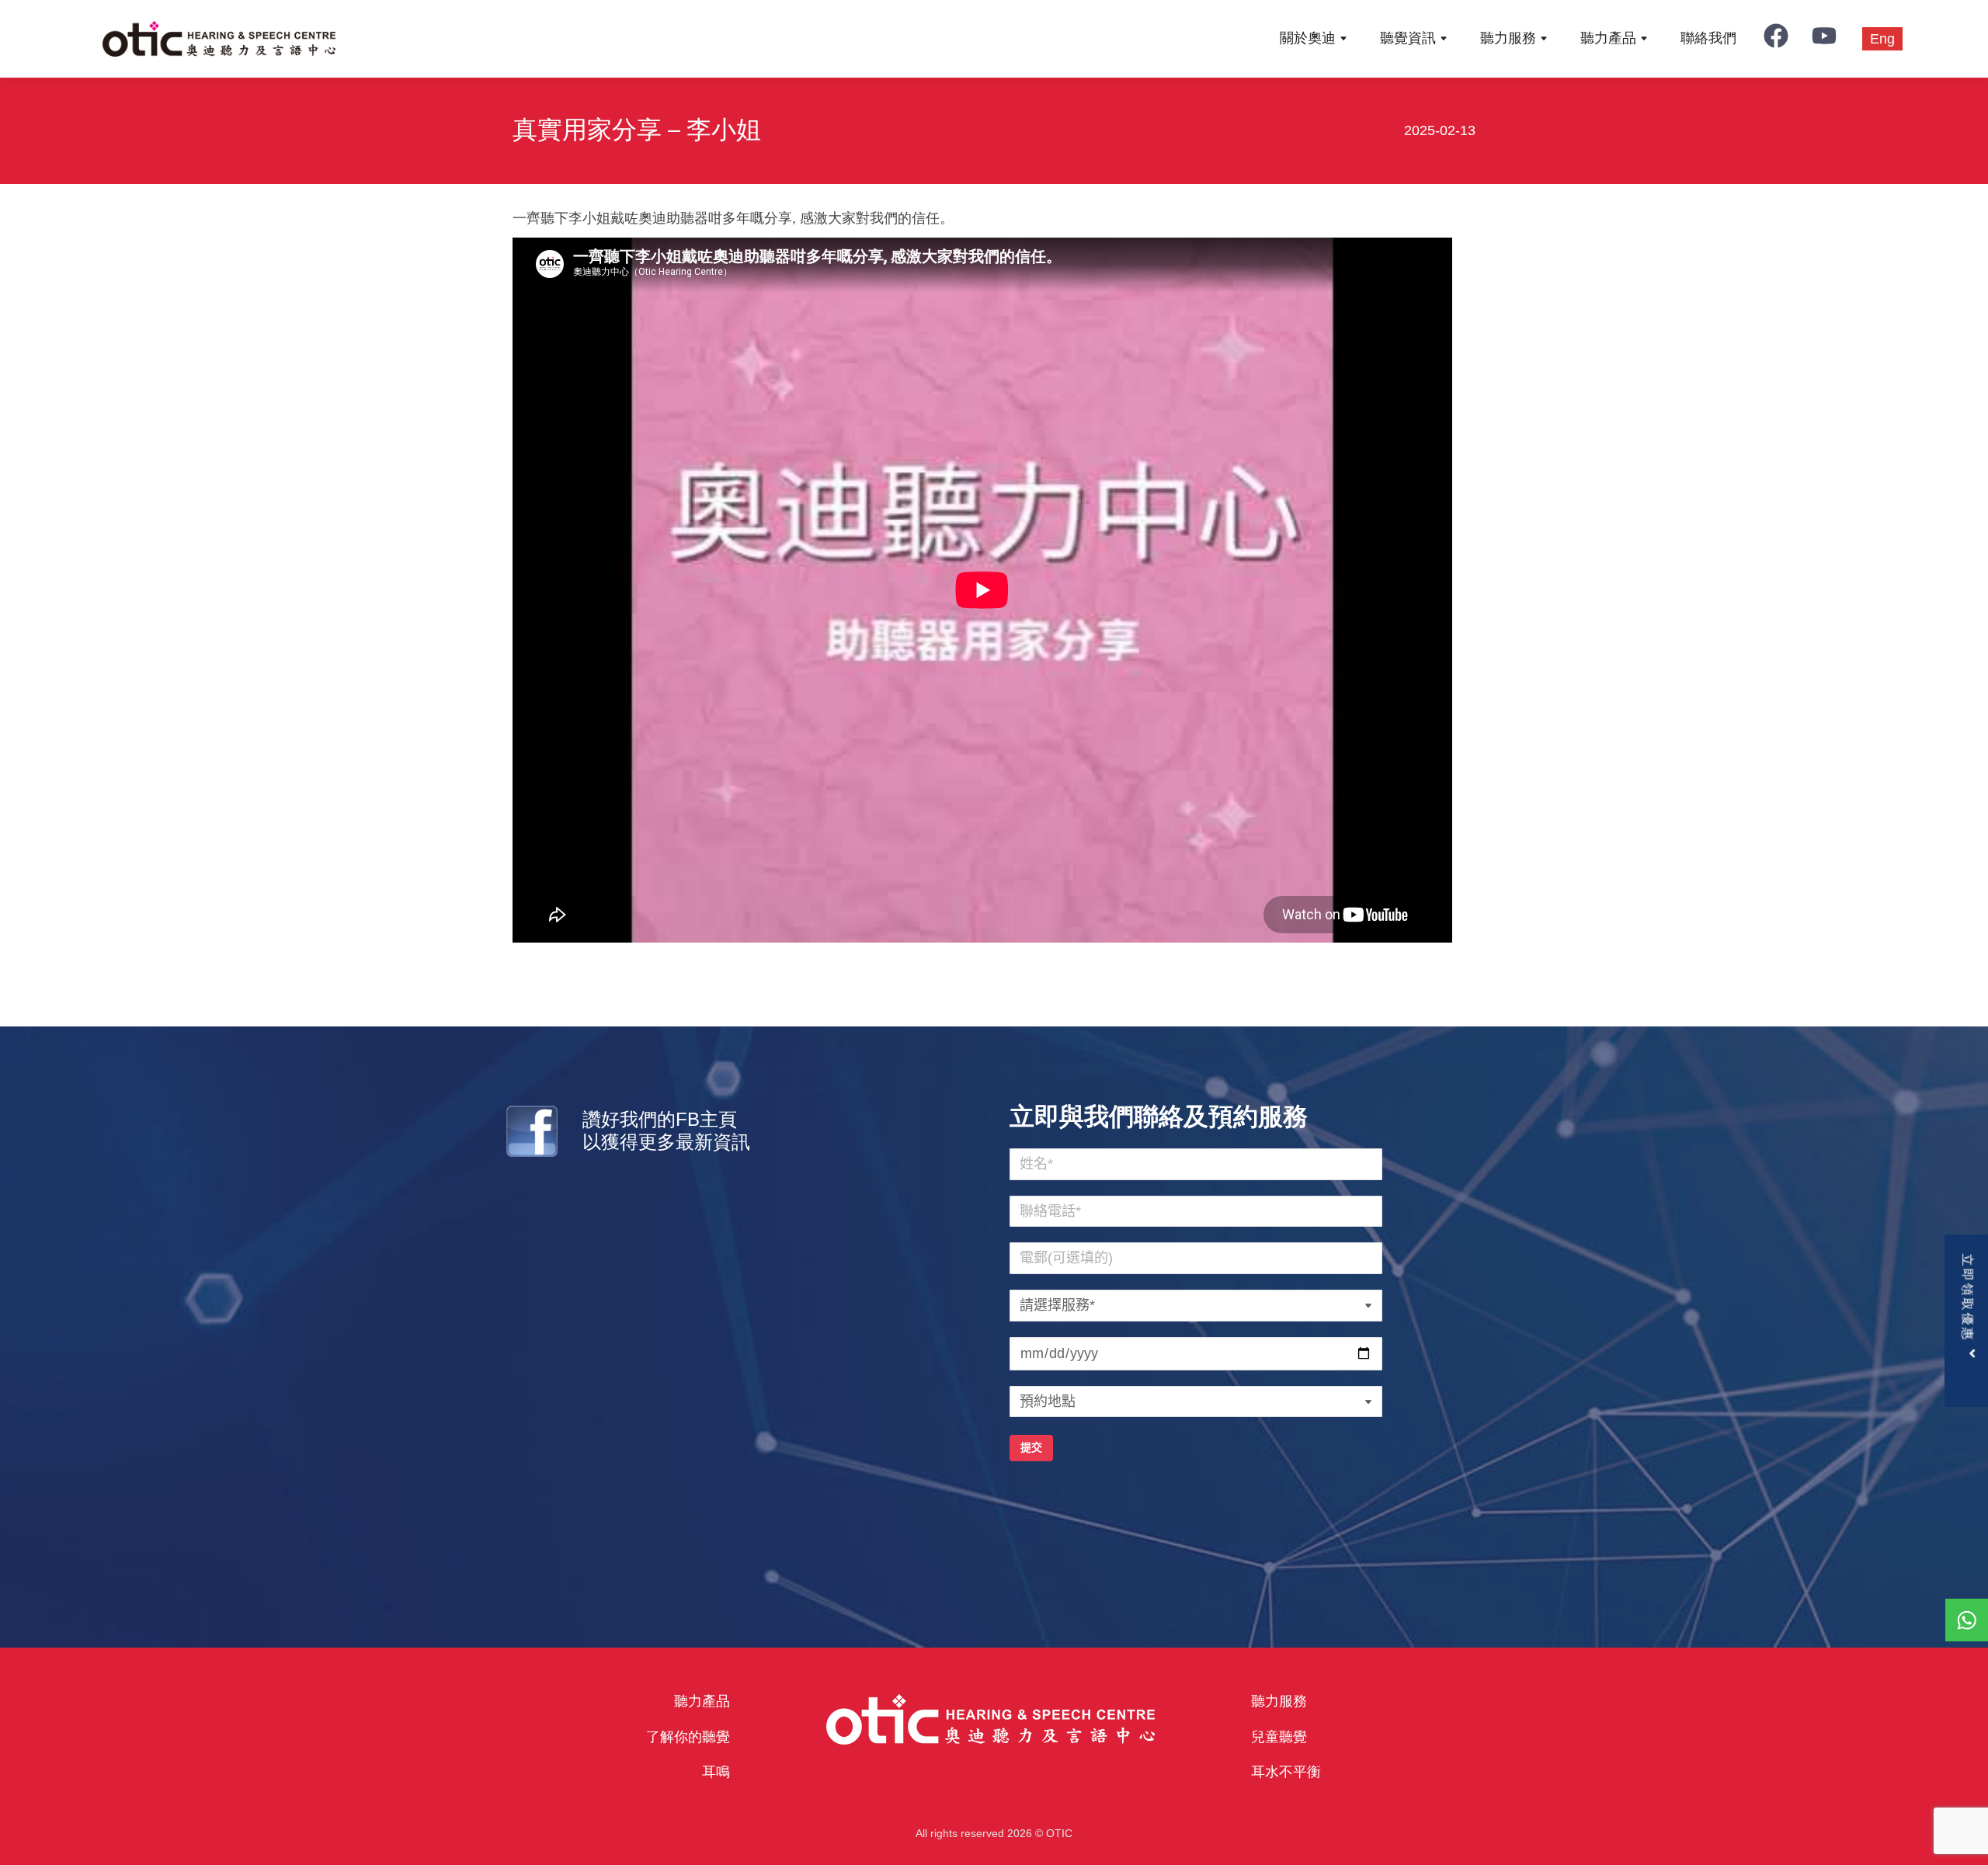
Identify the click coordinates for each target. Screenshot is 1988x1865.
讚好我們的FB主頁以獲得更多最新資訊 (666, 1130)
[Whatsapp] (1967, 1620)
